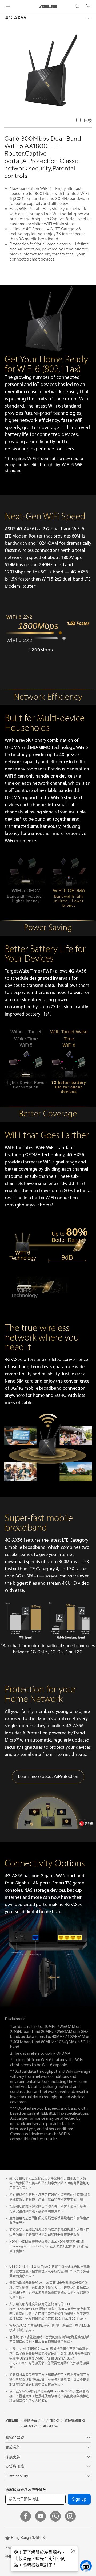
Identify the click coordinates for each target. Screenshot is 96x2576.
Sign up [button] (79, 2499)
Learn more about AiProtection (48, 1776)
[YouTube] (41, 2516)
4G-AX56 (16, 18)
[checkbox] (84, 121)
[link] (48, 7)
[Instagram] (70, 2516)
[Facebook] (26, 2516)
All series (31, 2426)
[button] (8, 6)
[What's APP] (55, 2516)
